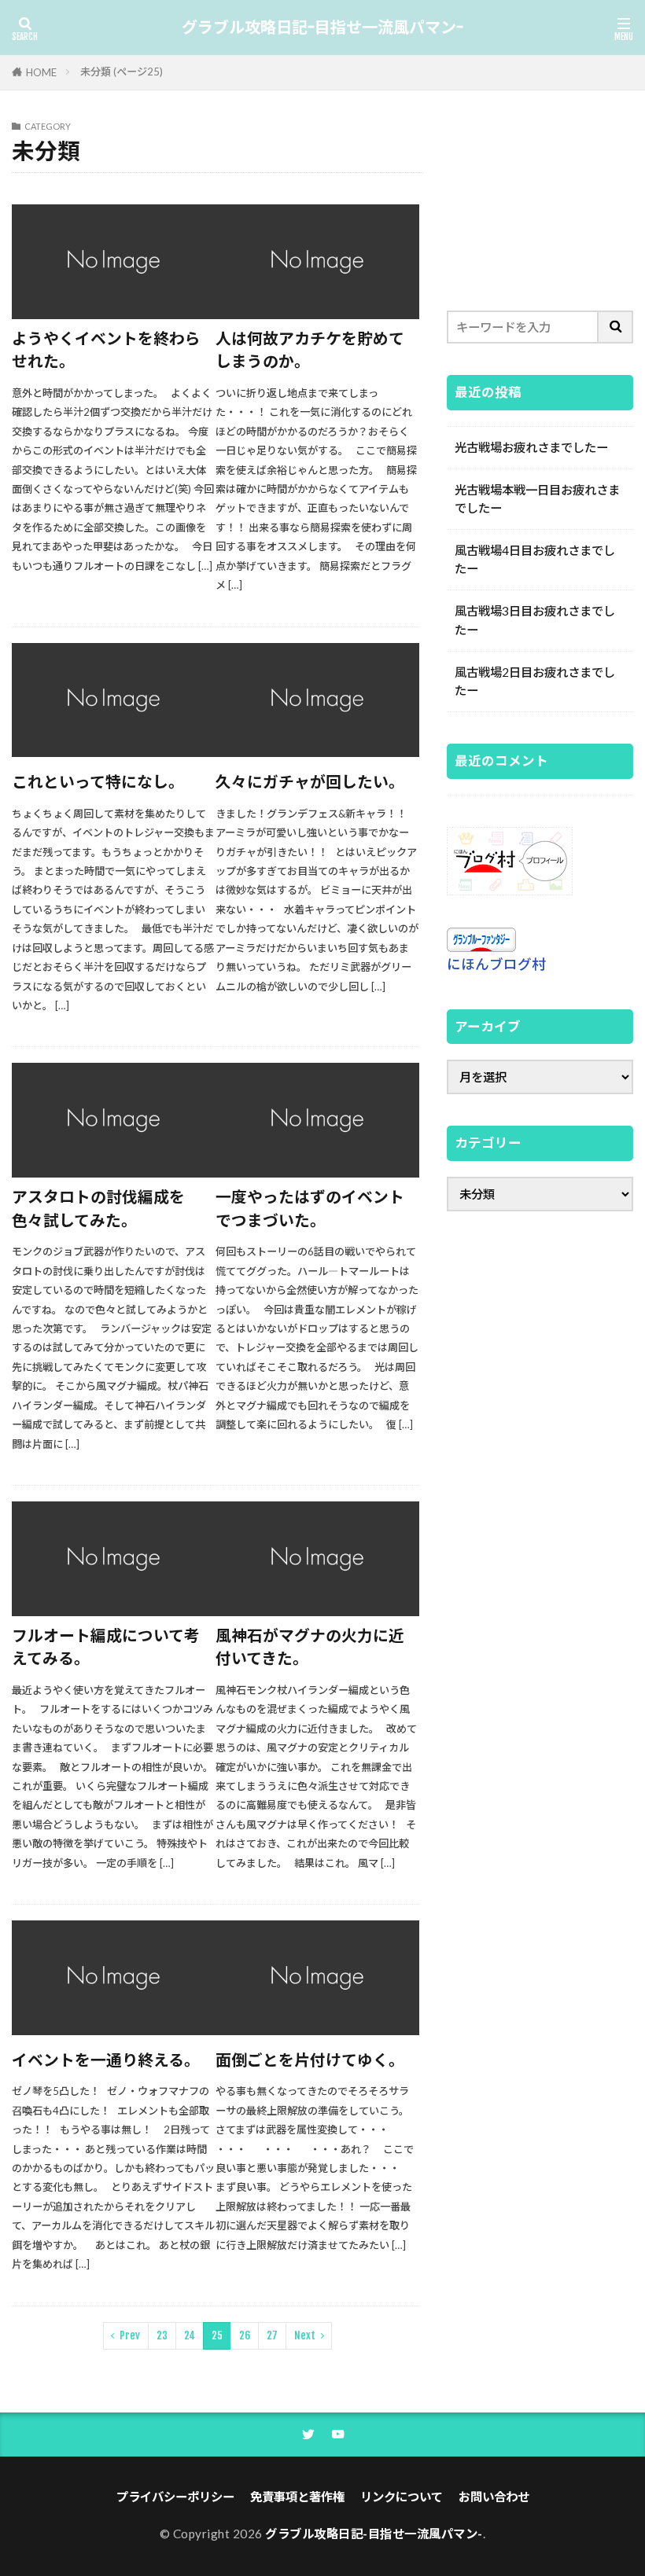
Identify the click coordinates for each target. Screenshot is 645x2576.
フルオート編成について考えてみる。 (106, 1647)
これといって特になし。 (98, 781)
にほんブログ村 (496, 964)
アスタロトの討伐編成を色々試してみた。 (98, 1208)
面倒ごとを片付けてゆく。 (310, 2060)
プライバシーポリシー (175, 2497)
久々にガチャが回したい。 (310, 781)
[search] (616, 327)
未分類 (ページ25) (122, 72)
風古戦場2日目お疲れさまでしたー (535, 681)
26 (245, 2335)
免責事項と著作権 (297, 2497)
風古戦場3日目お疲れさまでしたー (535, 620)
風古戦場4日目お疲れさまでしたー (535, 559)
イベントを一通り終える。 (106, 2060)
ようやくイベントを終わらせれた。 (106, 350)
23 (162, 2335)
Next (305, 2335)
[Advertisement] (540, 200)
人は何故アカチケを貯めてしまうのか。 (310, 350)
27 (272, 2335)
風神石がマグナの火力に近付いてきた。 (310, 1647)
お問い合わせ (494, 2497)
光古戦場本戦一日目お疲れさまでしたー (537, 499)
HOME (41, 72)
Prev (130, 2335)
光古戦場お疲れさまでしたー (531, 447)
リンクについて (402, 2497)
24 (190, 2335)
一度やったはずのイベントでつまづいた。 (310, 1208)
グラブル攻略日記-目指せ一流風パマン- (322, 28)
